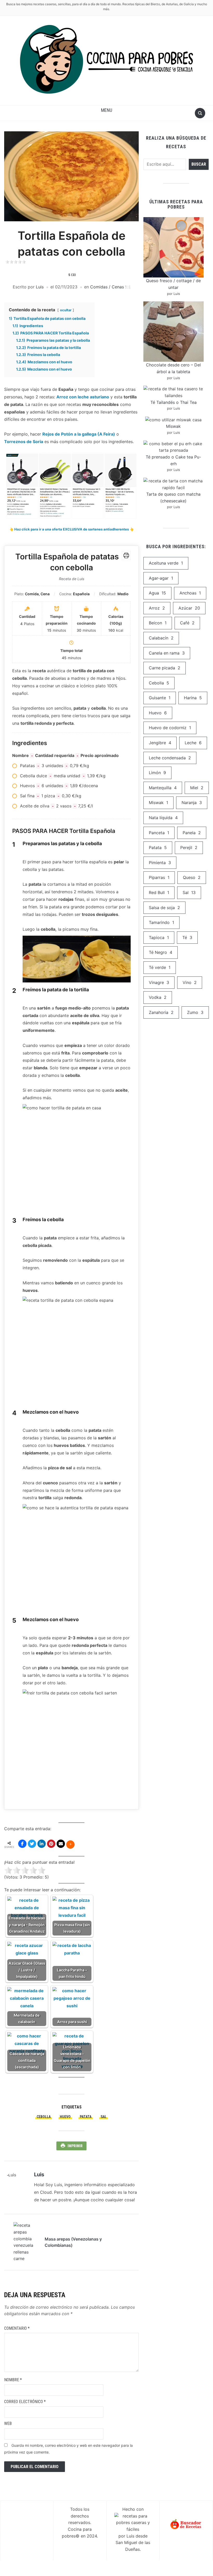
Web (8, 2423)
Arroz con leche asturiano (83, 397)
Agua (157, 593)
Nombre (13, 2380)
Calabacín (161, 638)
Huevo (65, 2117)
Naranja (192, 802)
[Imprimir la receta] (126, 555)
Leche (193, 743)
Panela (192, 833)
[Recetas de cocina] (186, 2524)
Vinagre (159, 982)
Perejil (189, 847)
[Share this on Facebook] (22, 1844)
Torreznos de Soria (24, 442)
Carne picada (165, 668)
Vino (190, 982)
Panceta (159, 833)
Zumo (195, 1012)
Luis (40, 287)
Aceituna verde (166, 563)
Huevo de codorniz (170, 728)
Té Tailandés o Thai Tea (174, 402)
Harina (193, 698)
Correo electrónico (25, 2402)
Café (187, 623)
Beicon (158, 623)
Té (187, 937)
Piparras (159, 877)
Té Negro (161, 952)
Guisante (160, 698)
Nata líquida (163, 818)
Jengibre (160, 743)
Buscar (199, 164)
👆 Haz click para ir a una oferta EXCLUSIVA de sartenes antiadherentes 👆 (72, 529)
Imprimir (75, 2146)
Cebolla (44, 2117)
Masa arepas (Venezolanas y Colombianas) (73, 2242)
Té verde (160, 967)
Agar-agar (161, 578)
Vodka (158, 997)
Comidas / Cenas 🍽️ (110, 287)
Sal (104, 2117)
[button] (107, 110)
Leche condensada (170, 758)
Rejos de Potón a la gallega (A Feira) (79, 434)
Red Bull (159, 892)
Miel (197, 788)
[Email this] (61, 1844)
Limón (157, 773)
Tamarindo (161, 922)
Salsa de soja (164, 908)
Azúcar (189, 608)
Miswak (173, 426)
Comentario (17, 2328)
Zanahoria (161, 1012)
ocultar (66, 310)
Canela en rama (167, 653)
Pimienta (160, 863)
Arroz (157, 608)
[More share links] (70, 1844)
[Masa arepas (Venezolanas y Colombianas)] (26, 2242)
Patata (86, 2117)
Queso (192, 877)
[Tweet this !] (32, 1844)
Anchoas (190, 593)
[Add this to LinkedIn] (42, 1844)
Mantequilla (163, 788)
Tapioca (159, 937)
